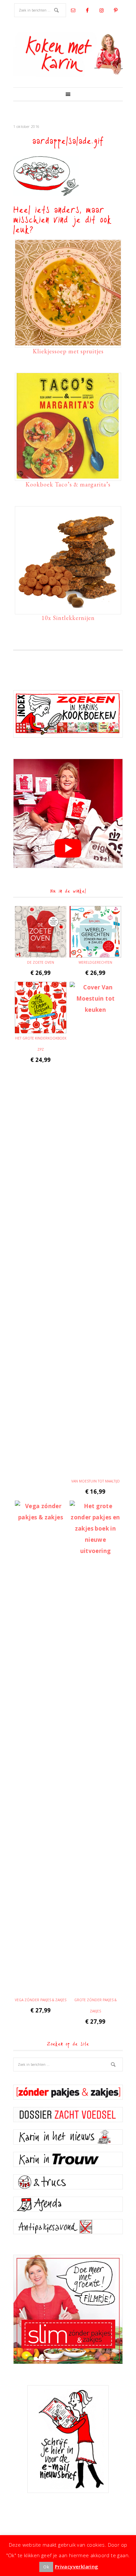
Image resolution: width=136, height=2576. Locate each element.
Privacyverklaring (77, 2566)
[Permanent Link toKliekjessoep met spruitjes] (68, 342)
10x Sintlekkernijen (68, 618)
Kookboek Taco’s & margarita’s (68, 484)
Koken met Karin (68, 54)
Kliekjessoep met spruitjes (68, 351)
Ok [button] (46, 2567)
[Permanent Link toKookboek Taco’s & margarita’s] (68, 475)
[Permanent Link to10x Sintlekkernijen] (68, 609)
